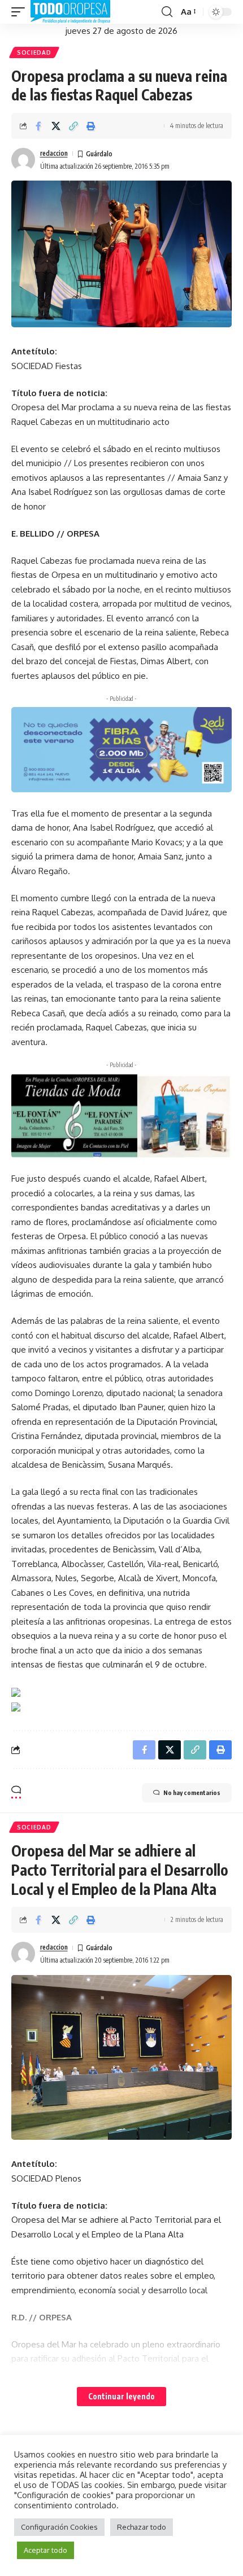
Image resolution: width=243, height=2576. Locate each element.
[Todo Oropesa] (70, 12)
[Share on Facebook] (38, 126)
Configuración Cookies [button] (59, 2527)
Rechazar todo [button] (142, 2527)
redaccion (54, 153)
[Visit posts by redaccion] (23, 160)
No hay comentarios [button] (192, 1792)
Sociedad (34, 52)
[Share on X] (56, 126)
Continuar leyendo (121, 2396)
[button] (21, 12)
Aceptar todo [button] (45, 2550)
